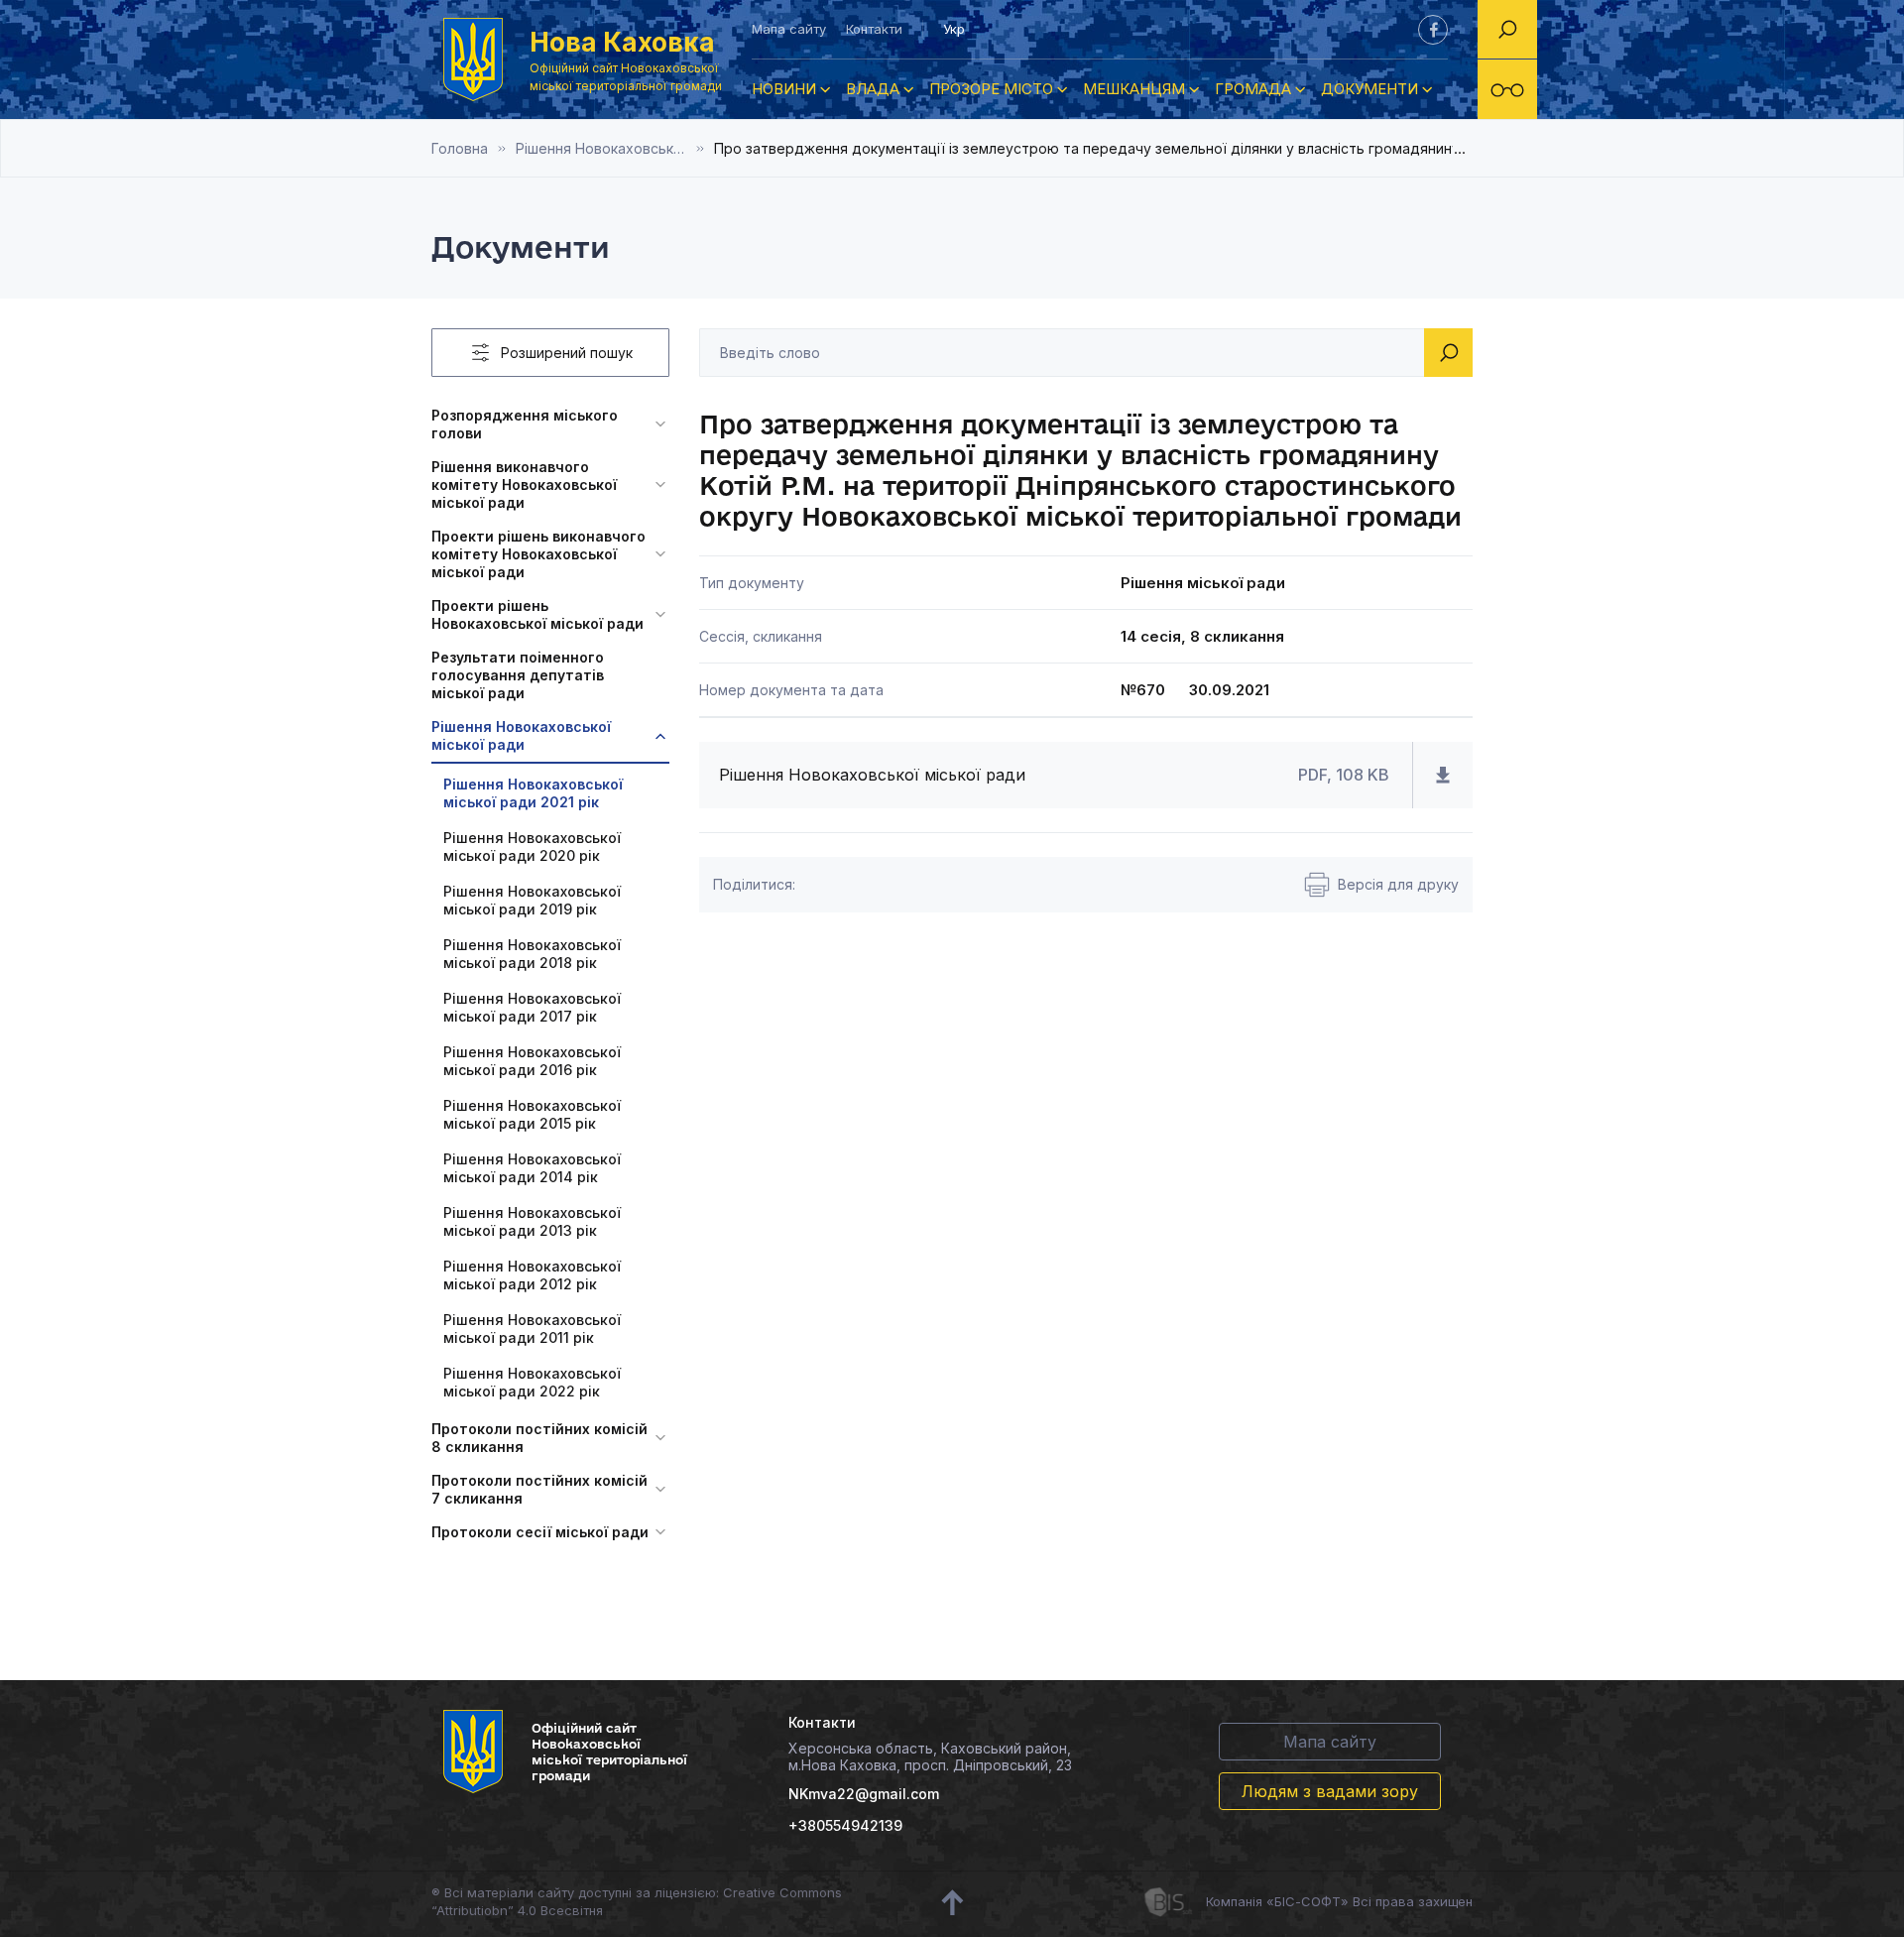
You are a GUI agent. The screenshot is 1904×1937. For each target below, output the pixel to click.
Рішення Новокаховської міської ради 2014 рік (532, 1168)
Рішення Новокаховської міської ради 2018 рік (532, 954)
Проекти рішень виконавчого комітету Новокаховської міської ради (538, 554)
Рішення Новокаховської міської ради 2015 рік (532, 1114)
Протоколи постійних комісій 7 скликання (539, 1489)
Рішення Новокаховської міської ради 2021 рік (615, 148)
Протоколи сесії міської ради (540, 1532)
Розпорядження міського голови (525, 424)
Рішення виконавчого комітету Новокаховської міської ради (524, 484)
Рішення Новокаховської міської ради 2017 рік (532, 1007)
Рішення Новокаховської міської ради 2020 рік (532, 847)
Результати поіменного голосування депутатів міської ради (518, 675)
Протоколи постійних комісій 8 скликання (539, 1438)
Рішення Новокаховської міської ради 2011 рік (532, 1329)
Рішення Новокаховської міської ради (521, 735)
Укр (954, 29)
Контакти (874, 29)
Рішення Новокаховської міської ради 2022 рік (532, 1382)
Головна (460, 148)
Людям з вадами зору (1330, 1791)
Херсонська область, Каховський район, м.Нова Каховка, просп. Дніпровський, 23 (930, 1756)
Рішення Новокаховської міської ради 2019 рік (532, 900)
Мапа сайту (789, 29)
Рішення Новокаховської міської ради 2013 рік (532, 1221)
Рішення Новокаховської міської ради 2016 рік (532, 1061)
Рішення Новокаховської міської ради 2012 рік (532, 1275)
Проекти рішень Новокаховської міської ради (537, 614)
